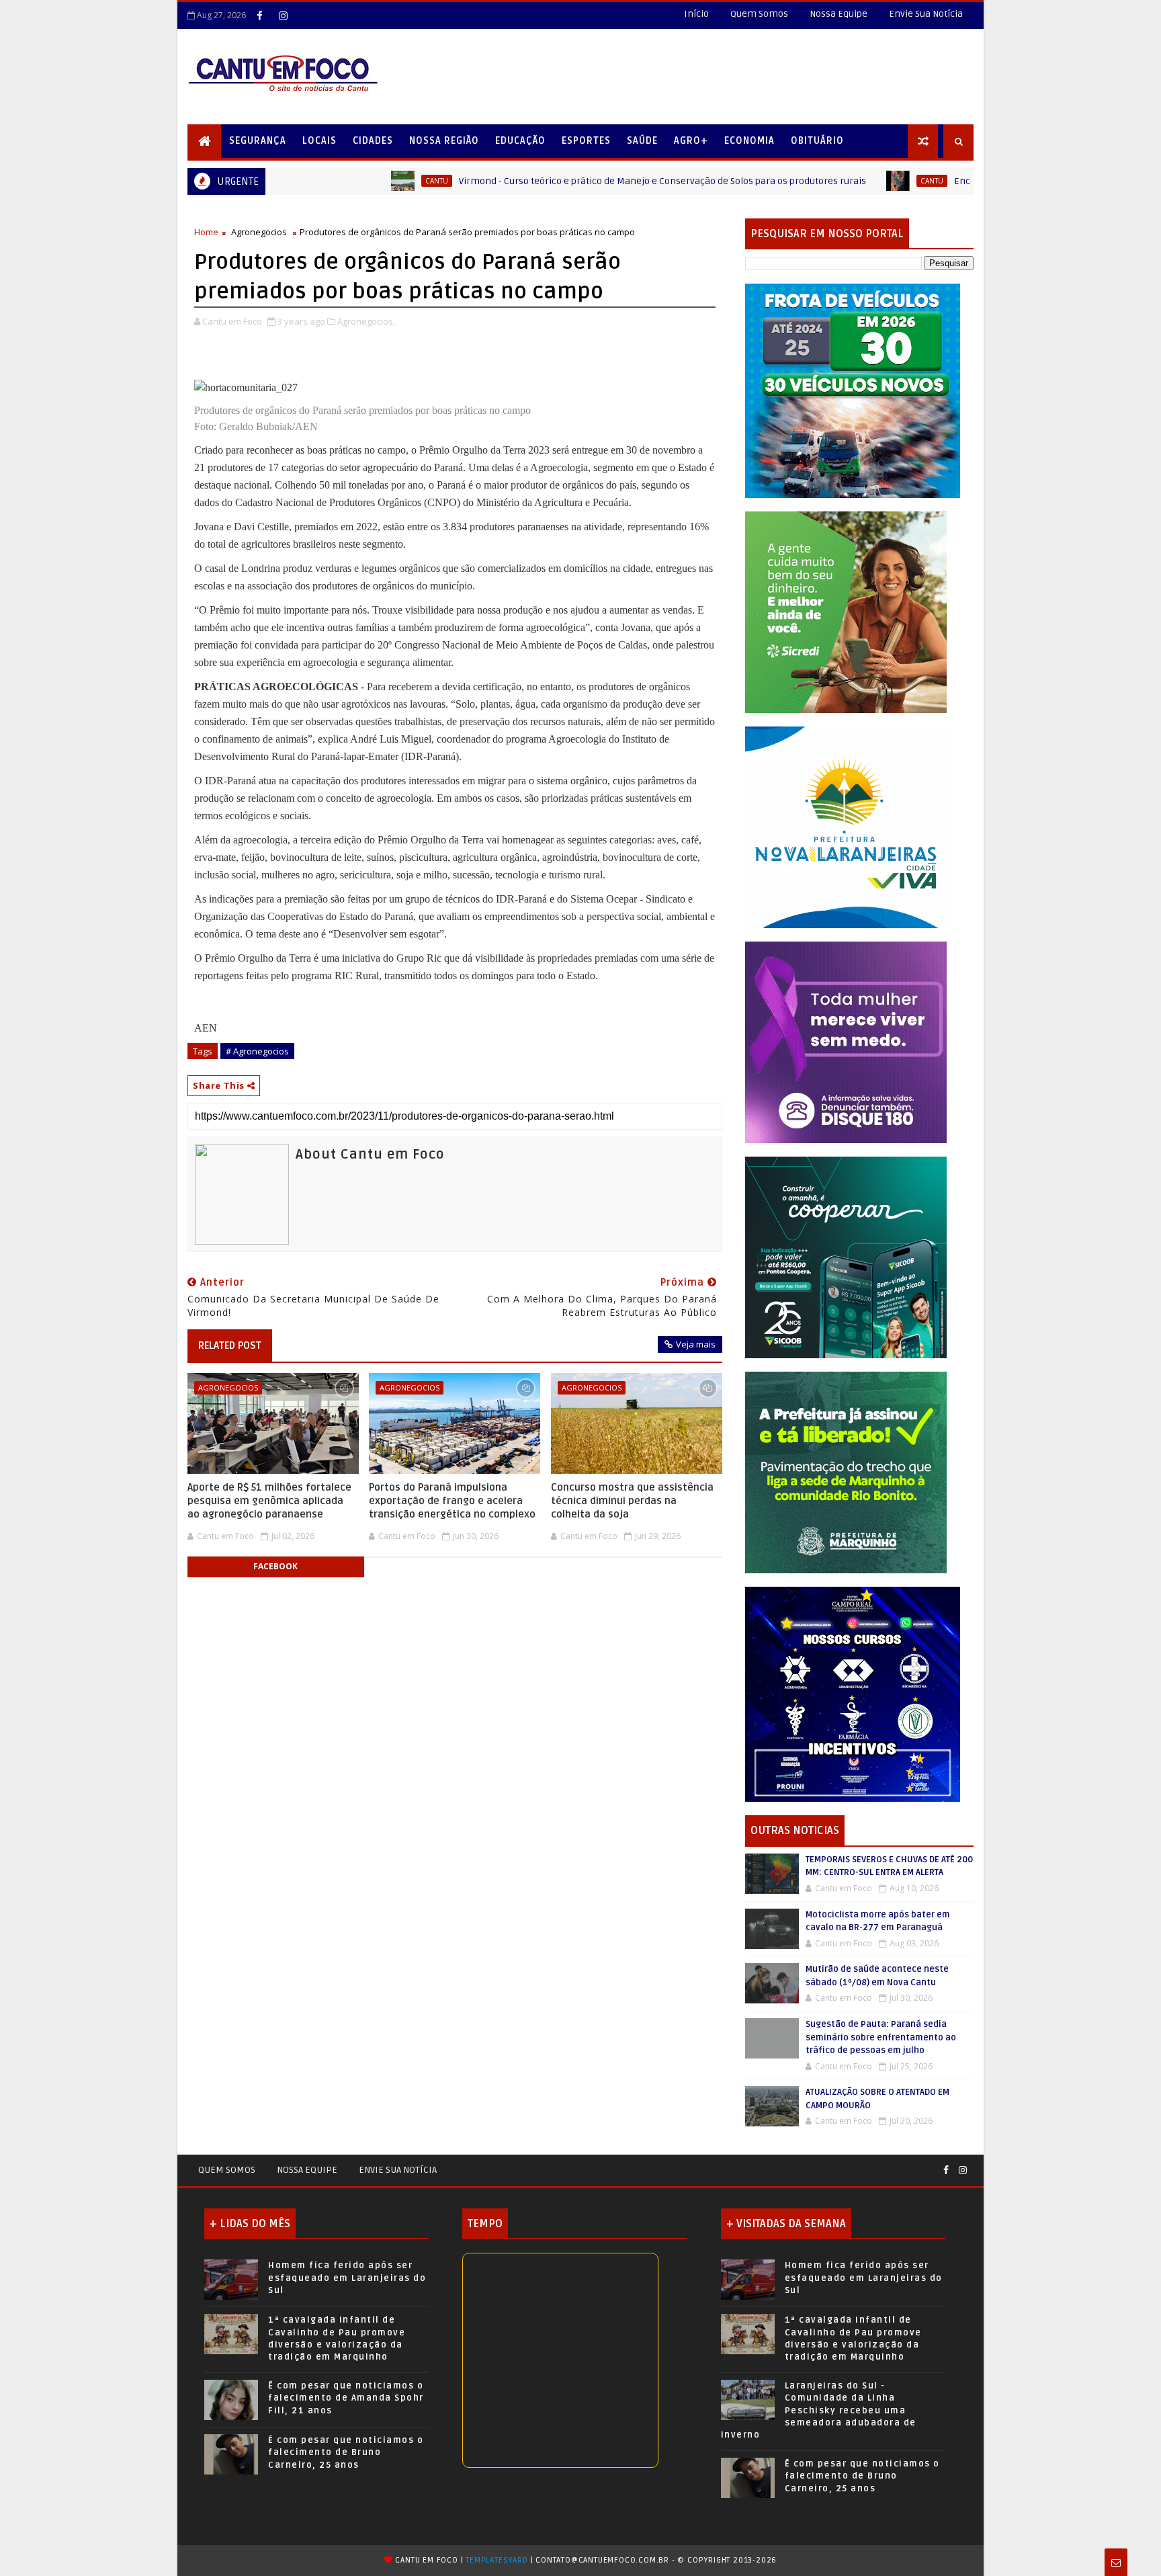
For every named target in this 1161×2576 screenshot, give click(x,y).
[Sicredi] (846, 611)
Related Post (230, 1345)
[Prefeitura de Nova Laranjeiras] (846, 826)
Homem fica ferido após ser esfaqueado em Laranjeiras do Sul (347, 2278)
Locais (319, 141)
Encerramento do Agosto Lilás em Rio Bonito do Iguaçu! (933, 181)
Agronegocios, (366, 321)
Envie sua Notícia (398, 2170)
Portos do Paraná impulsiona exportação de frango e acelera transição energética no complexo (452, 1501)
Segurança (258, 141)
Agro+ (691, 141)
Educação (520, 141)
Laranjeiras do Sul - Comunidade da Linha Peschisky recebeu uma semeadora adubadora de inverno (819, 2410)
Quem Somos (759, 14)
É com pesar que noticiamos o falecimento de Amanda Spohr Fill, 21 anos (346, 2398)
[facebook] (259, 15)
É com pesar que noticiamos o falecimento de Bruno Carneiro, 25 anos (346, 2452)
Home (206, 232)
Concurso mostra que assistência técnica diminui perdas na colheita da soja (632, 1501)
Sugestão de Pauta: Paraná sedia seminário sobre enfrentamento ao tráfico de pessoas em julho (881, 2037)
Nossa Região (444, 141)
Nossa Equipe (838, 14)
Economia (749, 141)
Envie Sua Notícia (926, 14)
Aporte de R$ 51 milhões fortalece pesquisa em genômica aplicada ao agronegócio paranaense (269, 1501)
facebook (275, 1566)
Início (696, 14)
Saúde (642, 141)
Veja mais (696, 1344)
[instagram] (283, 15)
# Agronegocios (257, 1051)
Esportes (586, 141)
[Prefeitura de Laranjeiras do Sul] (853, 390)
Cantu (295, 181)
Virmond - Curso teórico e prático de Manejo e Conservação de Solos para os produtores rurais (521, 181)
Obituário (817, 141)
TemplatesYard (497, 2560)
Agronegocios (259, 232)
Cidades (373, 141)
